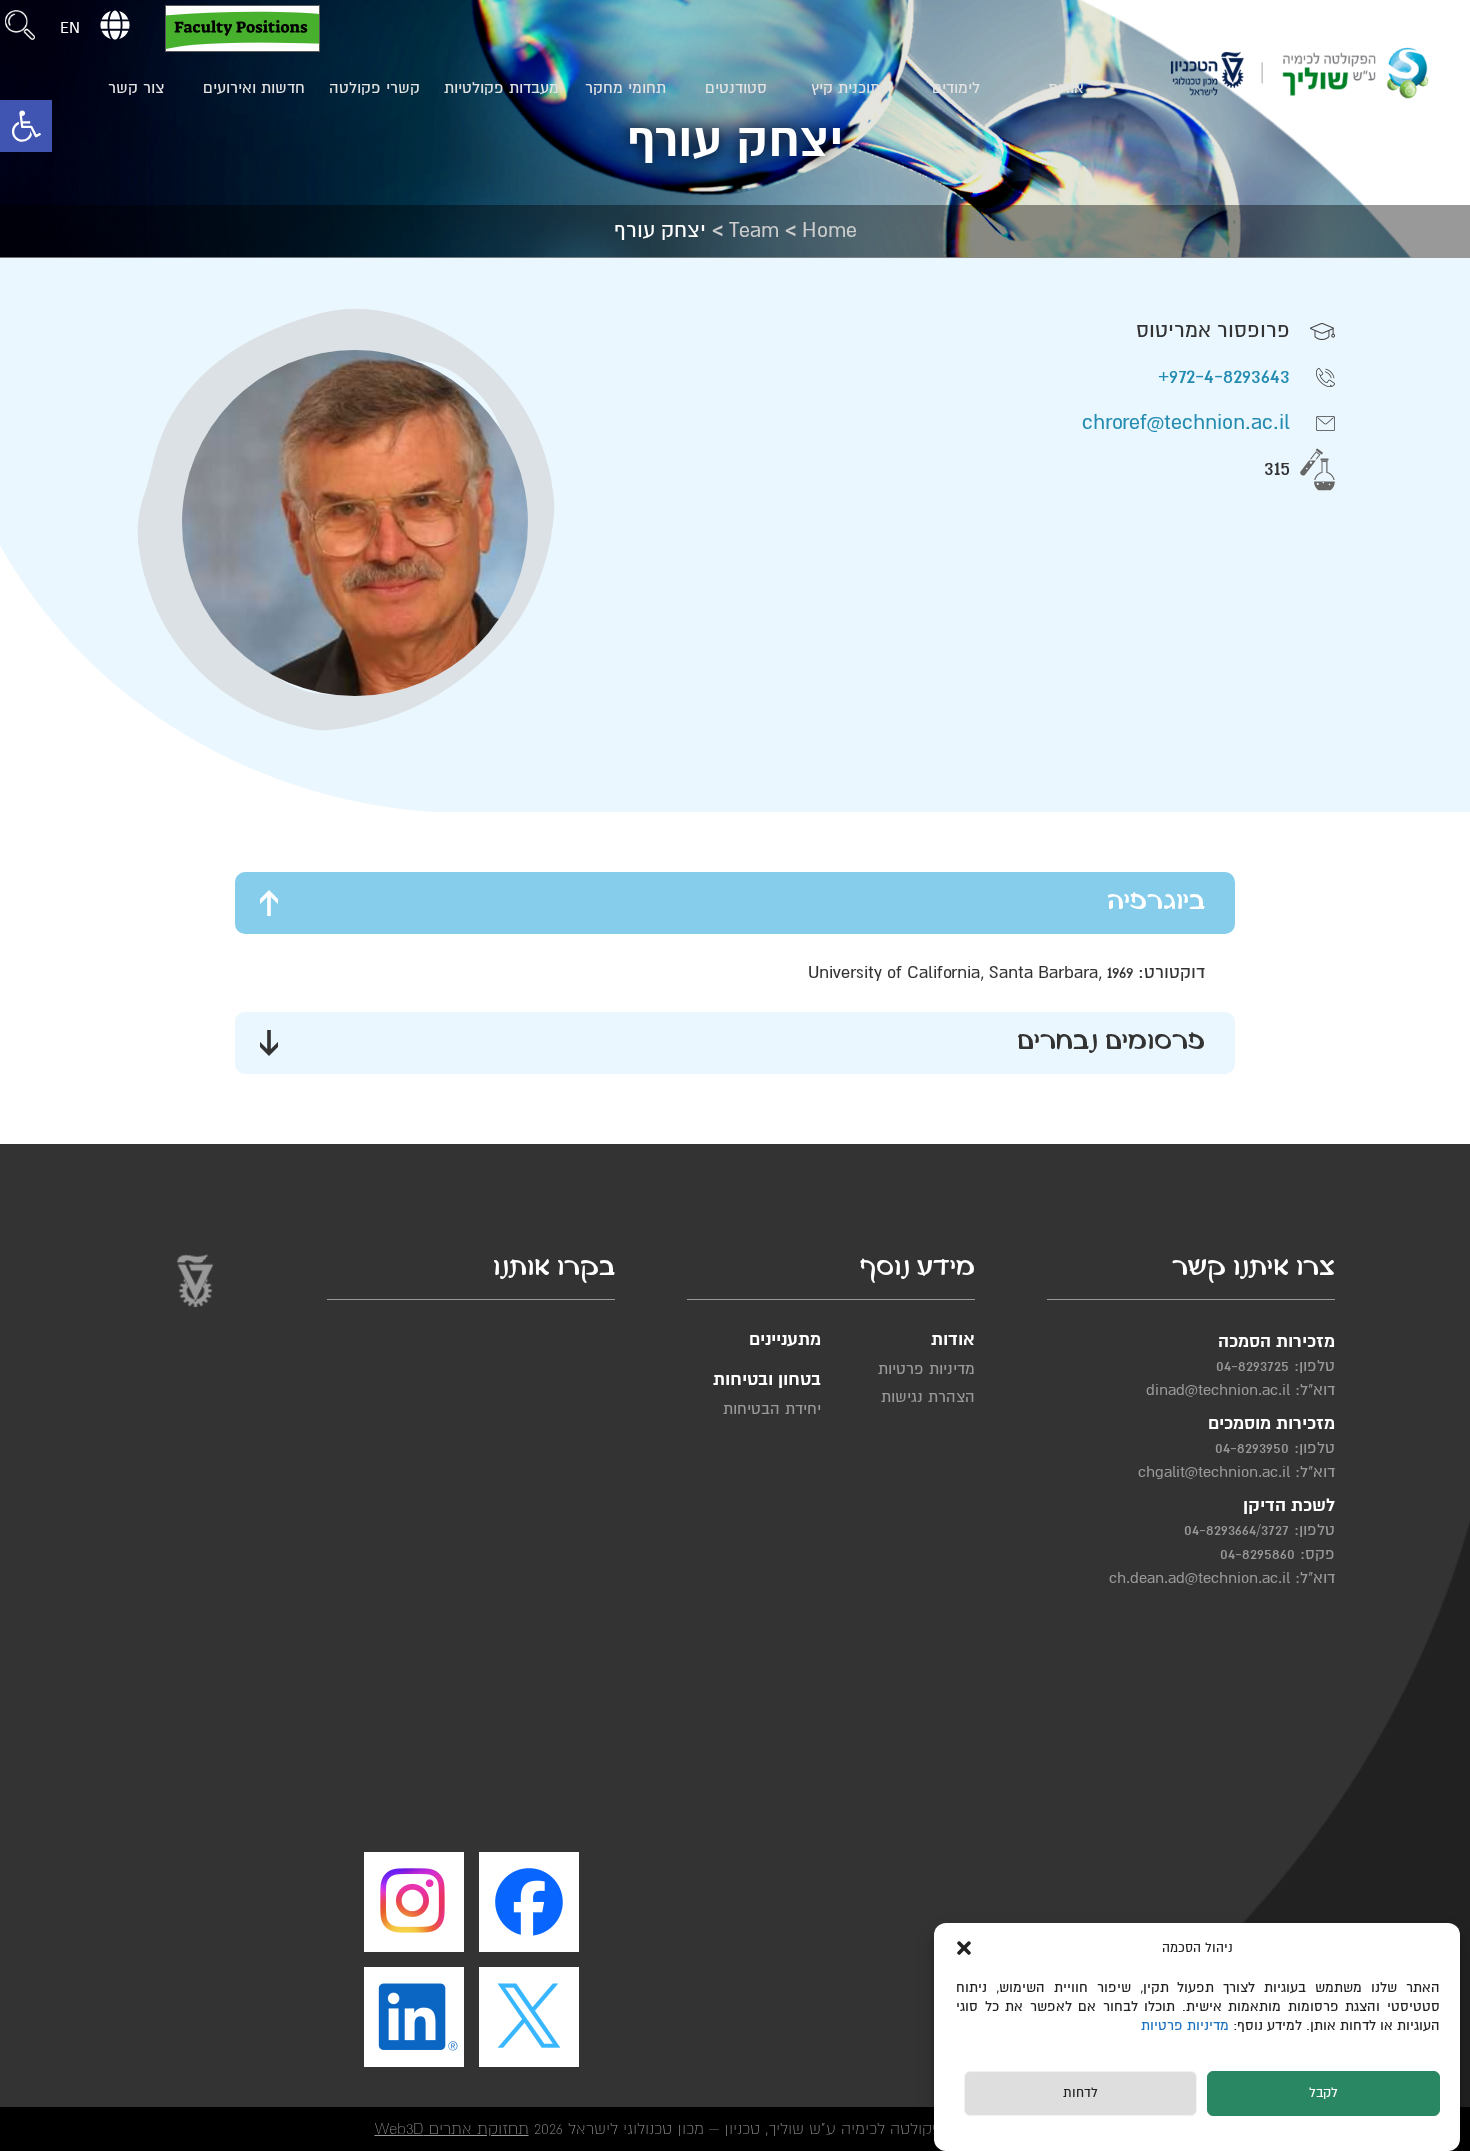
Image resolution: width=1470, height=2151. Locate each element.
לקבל (1323, 2094)
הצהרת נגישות (928, 1397)
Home (829, 230)
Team (754, 230)
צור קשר (136, 88)
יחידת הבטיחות (772, 1409)
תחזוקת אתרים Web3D (452, 2128)
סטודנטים (736, 88)
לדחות (1080, 2094)
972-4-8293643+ (1224, 376)
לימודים (956, 88)
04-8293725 (1252, 1366)
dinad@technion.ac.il (1218, 1390)
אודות (1066, 88)
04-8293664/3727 (1236, 1530)
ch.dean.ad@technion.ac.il (1199, 1578)
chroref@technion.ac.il (1186, 422)
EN (70, 28)
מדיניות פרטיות (1187, 2026)
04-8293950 (1252, 1448)
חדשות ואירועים (254, 88)
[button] (26, 126)
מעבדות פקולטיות (501, 88)
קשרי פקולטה (374, 88)
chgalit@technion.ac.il (1214, 1472)
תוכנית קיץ (845, 88)
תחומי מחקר (625, 88)
